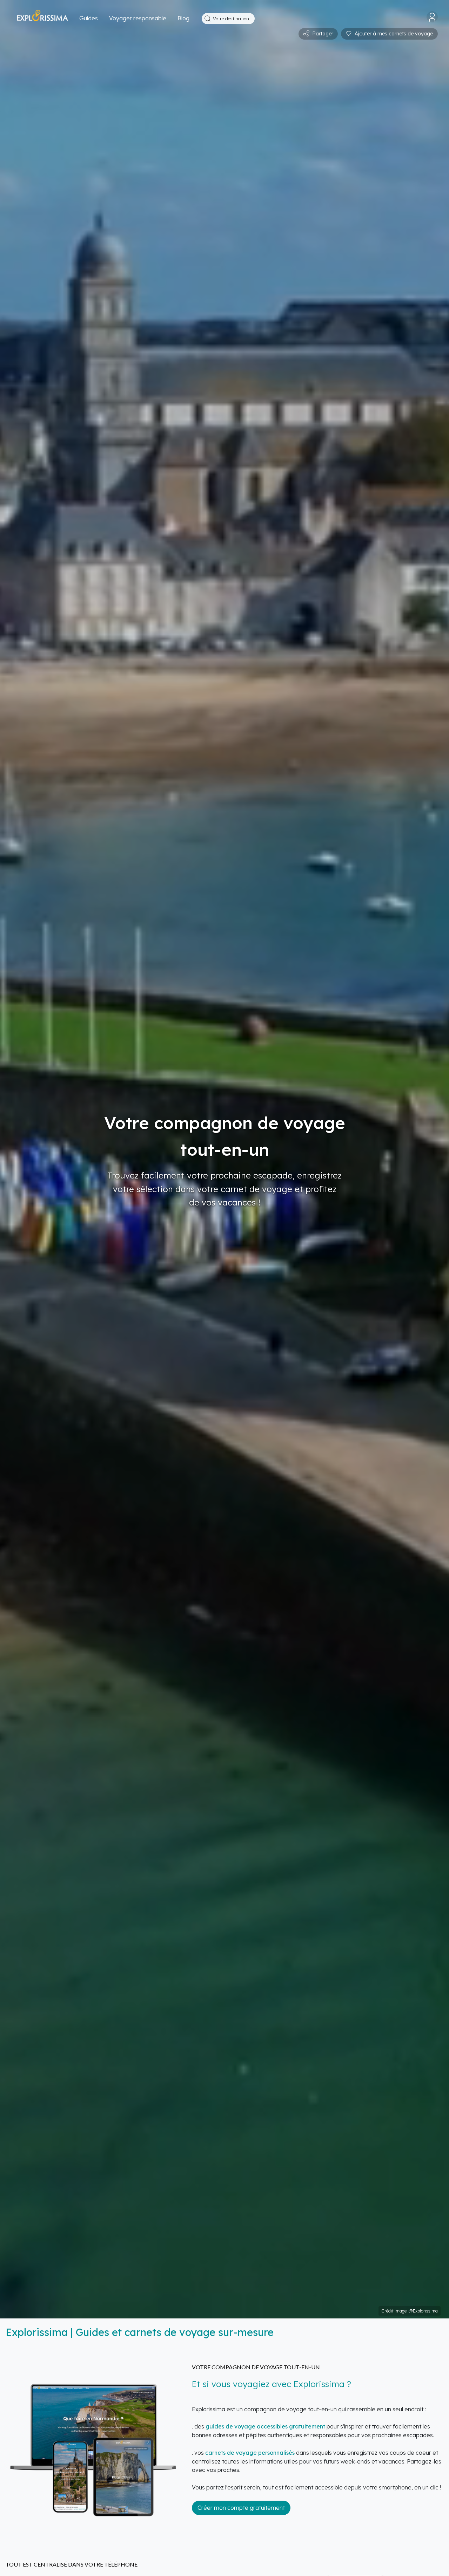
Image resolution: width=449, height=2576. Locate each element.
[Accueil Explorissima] (42, 19)
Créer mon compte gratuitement (241, 2508)
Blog (183, 18)
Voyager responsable (138, 18)
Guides (89, 18)
